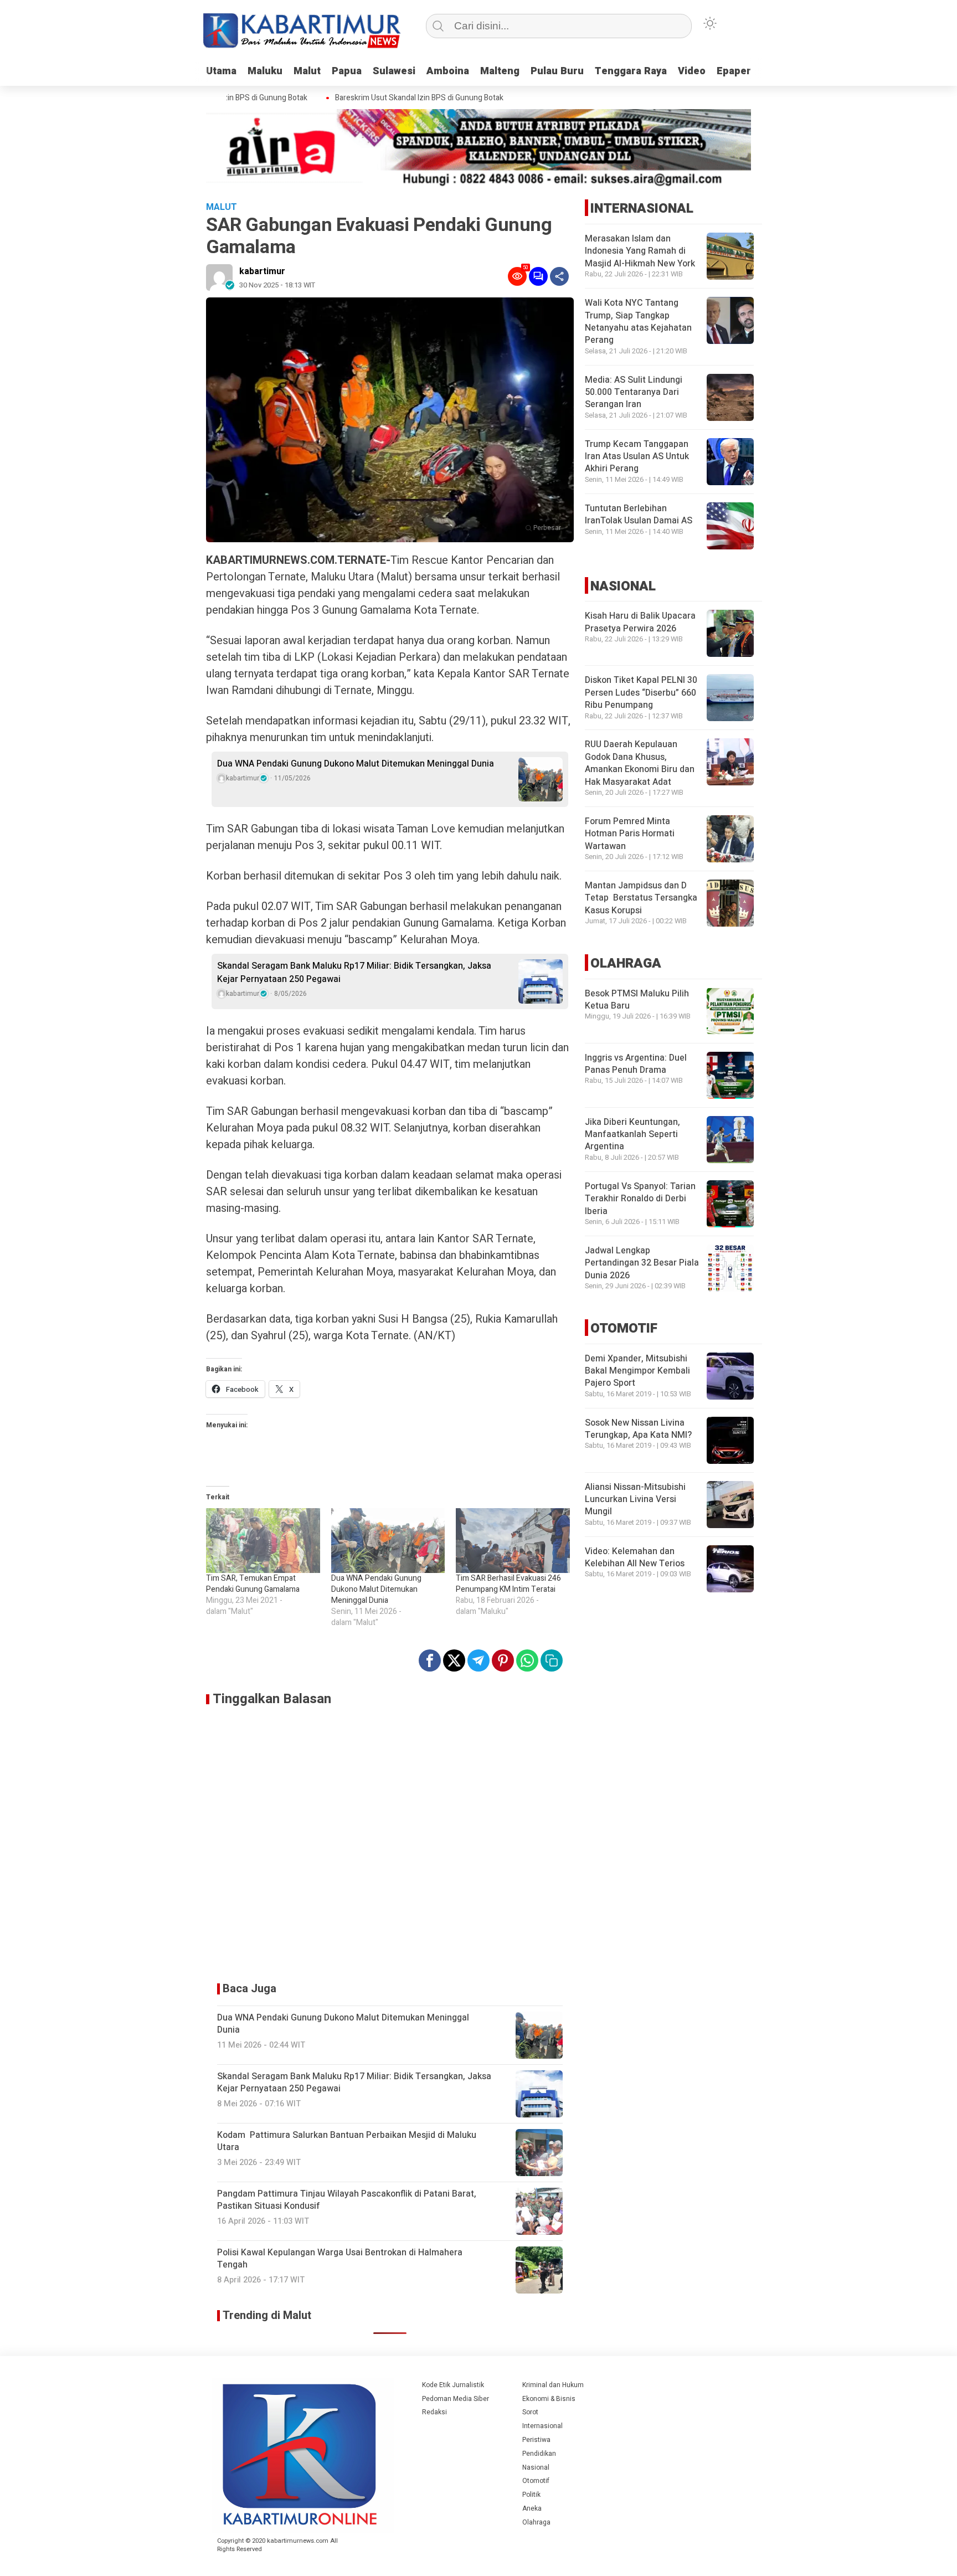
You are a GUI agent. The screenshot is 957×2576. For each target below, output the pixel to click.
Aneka (532, 2508)
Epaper (734, 71)
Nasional (536, 2467)
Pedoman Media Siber (456, 2399)
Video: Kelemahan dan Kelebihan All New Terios (635, 1557)
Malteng (500, 71)
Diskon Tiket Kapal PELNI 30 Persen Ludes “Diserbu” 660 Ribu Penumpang (641, 693)
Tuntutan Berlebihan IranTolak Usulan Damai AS (639, 515)
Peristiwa (536, 2440)
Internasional (542, 2426)
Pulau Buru (557, 71)
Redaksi (434, 2412)
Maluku (265, 71)
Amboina (448, 71)
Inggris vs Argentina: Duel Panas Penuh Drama (636, 1064)
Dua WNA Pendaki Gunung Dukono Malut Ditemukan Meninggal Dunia (356, 764)
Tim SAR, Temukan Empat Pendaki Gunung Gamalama (253, 1584)
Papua (347, 71)
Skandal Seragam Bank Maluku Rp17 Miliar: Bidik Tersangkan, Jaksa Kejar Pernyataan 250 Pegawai (354, 973)
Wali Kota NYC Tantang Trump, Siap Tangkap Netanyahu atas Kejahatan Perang (638, 322)
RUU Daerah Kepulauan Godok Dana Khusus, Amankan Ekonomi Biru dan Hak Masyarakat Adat (640, 763)
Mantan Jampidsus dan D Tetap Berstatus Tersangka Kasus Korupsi (641, 898)
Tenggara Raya (631, 71)
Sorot (530, 2412)
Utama (221, 71)
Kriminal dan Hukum (553, 2385)
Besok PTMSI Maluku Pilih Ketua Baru (637, 1000)
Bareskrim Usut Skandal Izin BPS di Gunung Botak (394, 98)
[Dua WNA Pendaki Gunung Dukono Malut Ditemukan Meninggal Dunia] (388, 1541)
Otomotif (536, 2481)
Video (692, 71)
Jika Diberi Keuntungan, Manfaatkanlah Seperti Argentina (632, 1135)
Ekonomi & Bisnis (549, 2399)
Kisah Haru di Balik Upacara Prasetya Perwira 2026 (640, 622)
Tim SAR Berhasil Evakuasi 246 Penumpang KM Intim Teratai (508, 1584)
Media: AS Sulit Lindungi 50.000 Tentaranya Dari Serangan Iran (634, 392)
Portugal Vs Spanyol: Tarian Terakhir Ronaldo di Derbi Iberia (640, 1199)
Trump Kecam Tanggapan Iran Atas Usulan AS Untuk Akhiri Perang (637, 457)
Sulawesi (394, 71)
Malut (307, 71)
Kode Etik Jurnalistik (453, 2385)
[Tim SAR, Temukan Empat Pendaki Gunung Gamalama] (263, 1541)
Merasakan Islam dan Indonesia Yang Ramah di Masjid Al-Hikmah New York (640, 251)
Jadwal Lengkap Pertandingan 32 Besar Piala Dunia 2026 (642, 1263)
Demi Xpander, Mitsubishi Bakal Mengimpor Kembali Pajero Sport (637, 1371)
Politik (531, 2495)
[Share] (559, 276)
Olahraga (536, 2522)
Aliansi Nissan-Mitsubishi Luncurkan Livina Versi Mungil (635, 1500)
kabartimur (262, 271)
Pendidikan (539, 2454)
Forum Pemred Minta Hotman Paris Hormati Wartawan (630, 834)
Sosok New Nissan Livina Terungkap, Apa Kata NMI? (638, 1429)
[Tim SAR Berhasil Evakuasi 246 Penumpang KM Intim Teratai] (513, 1541)
